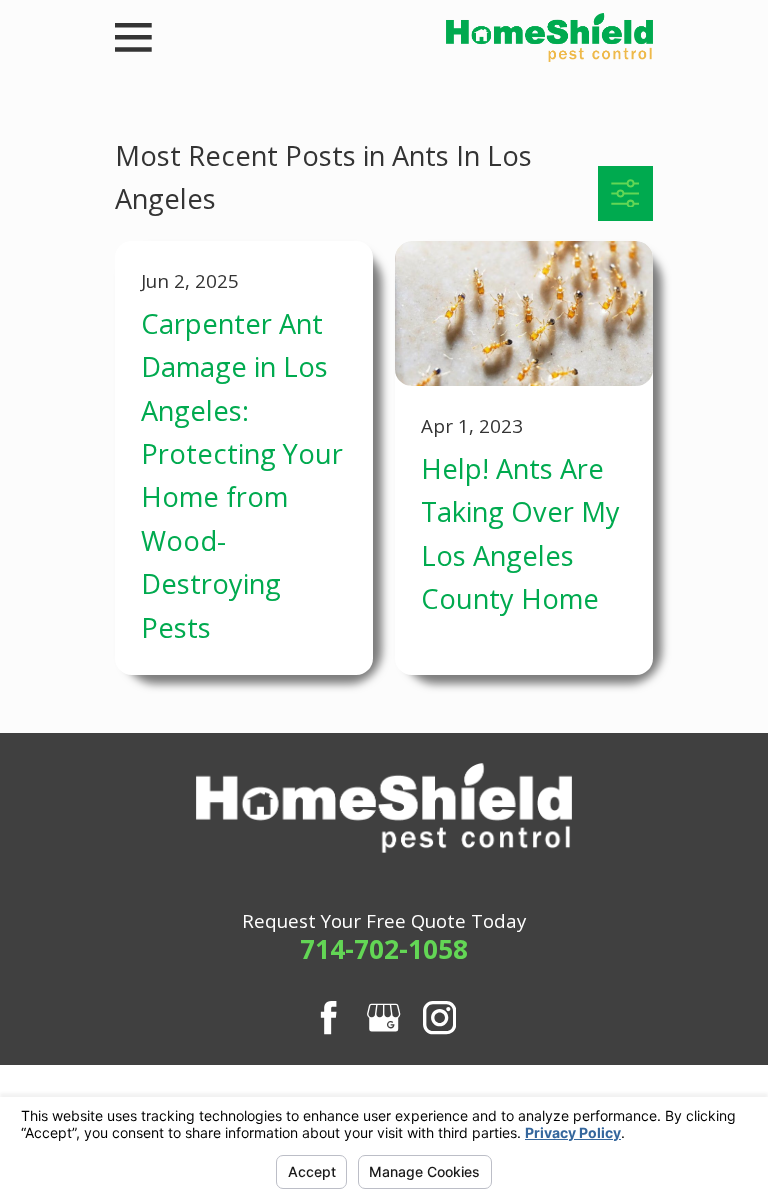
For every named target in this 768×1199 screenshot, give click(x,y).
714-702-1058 (384, 949)
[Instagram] (439, 1017)
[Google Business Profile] (383, 1017)
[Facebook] (328, 1017)
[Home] (549, 37)
